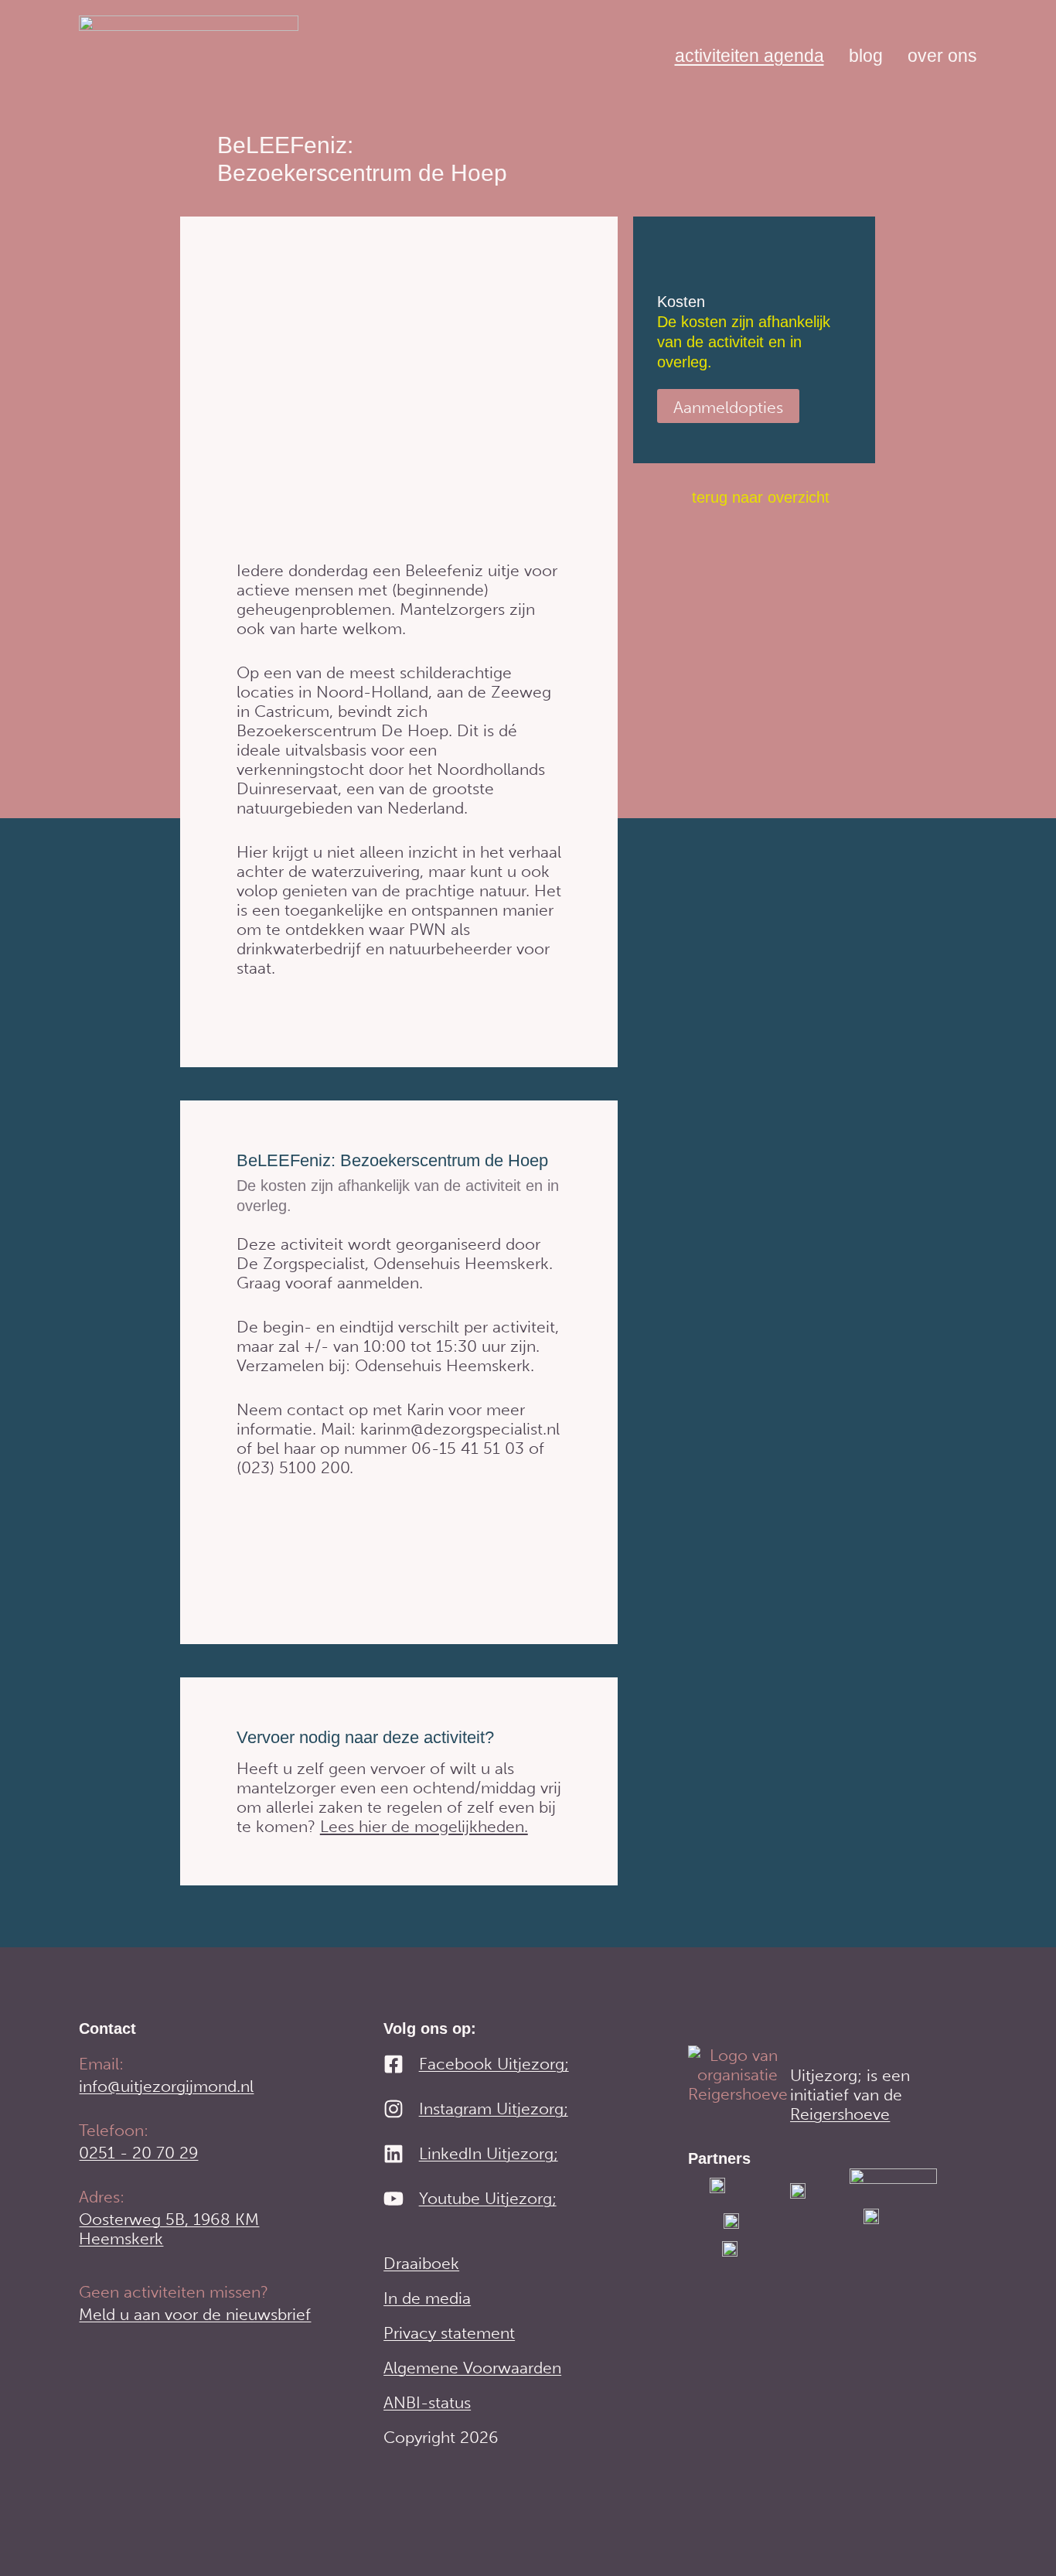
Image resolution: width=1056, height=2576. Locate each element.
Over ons (942, 56)
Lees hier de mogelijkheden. (424, 1826)
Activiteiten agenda (749, 56)
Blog (866, 56)
